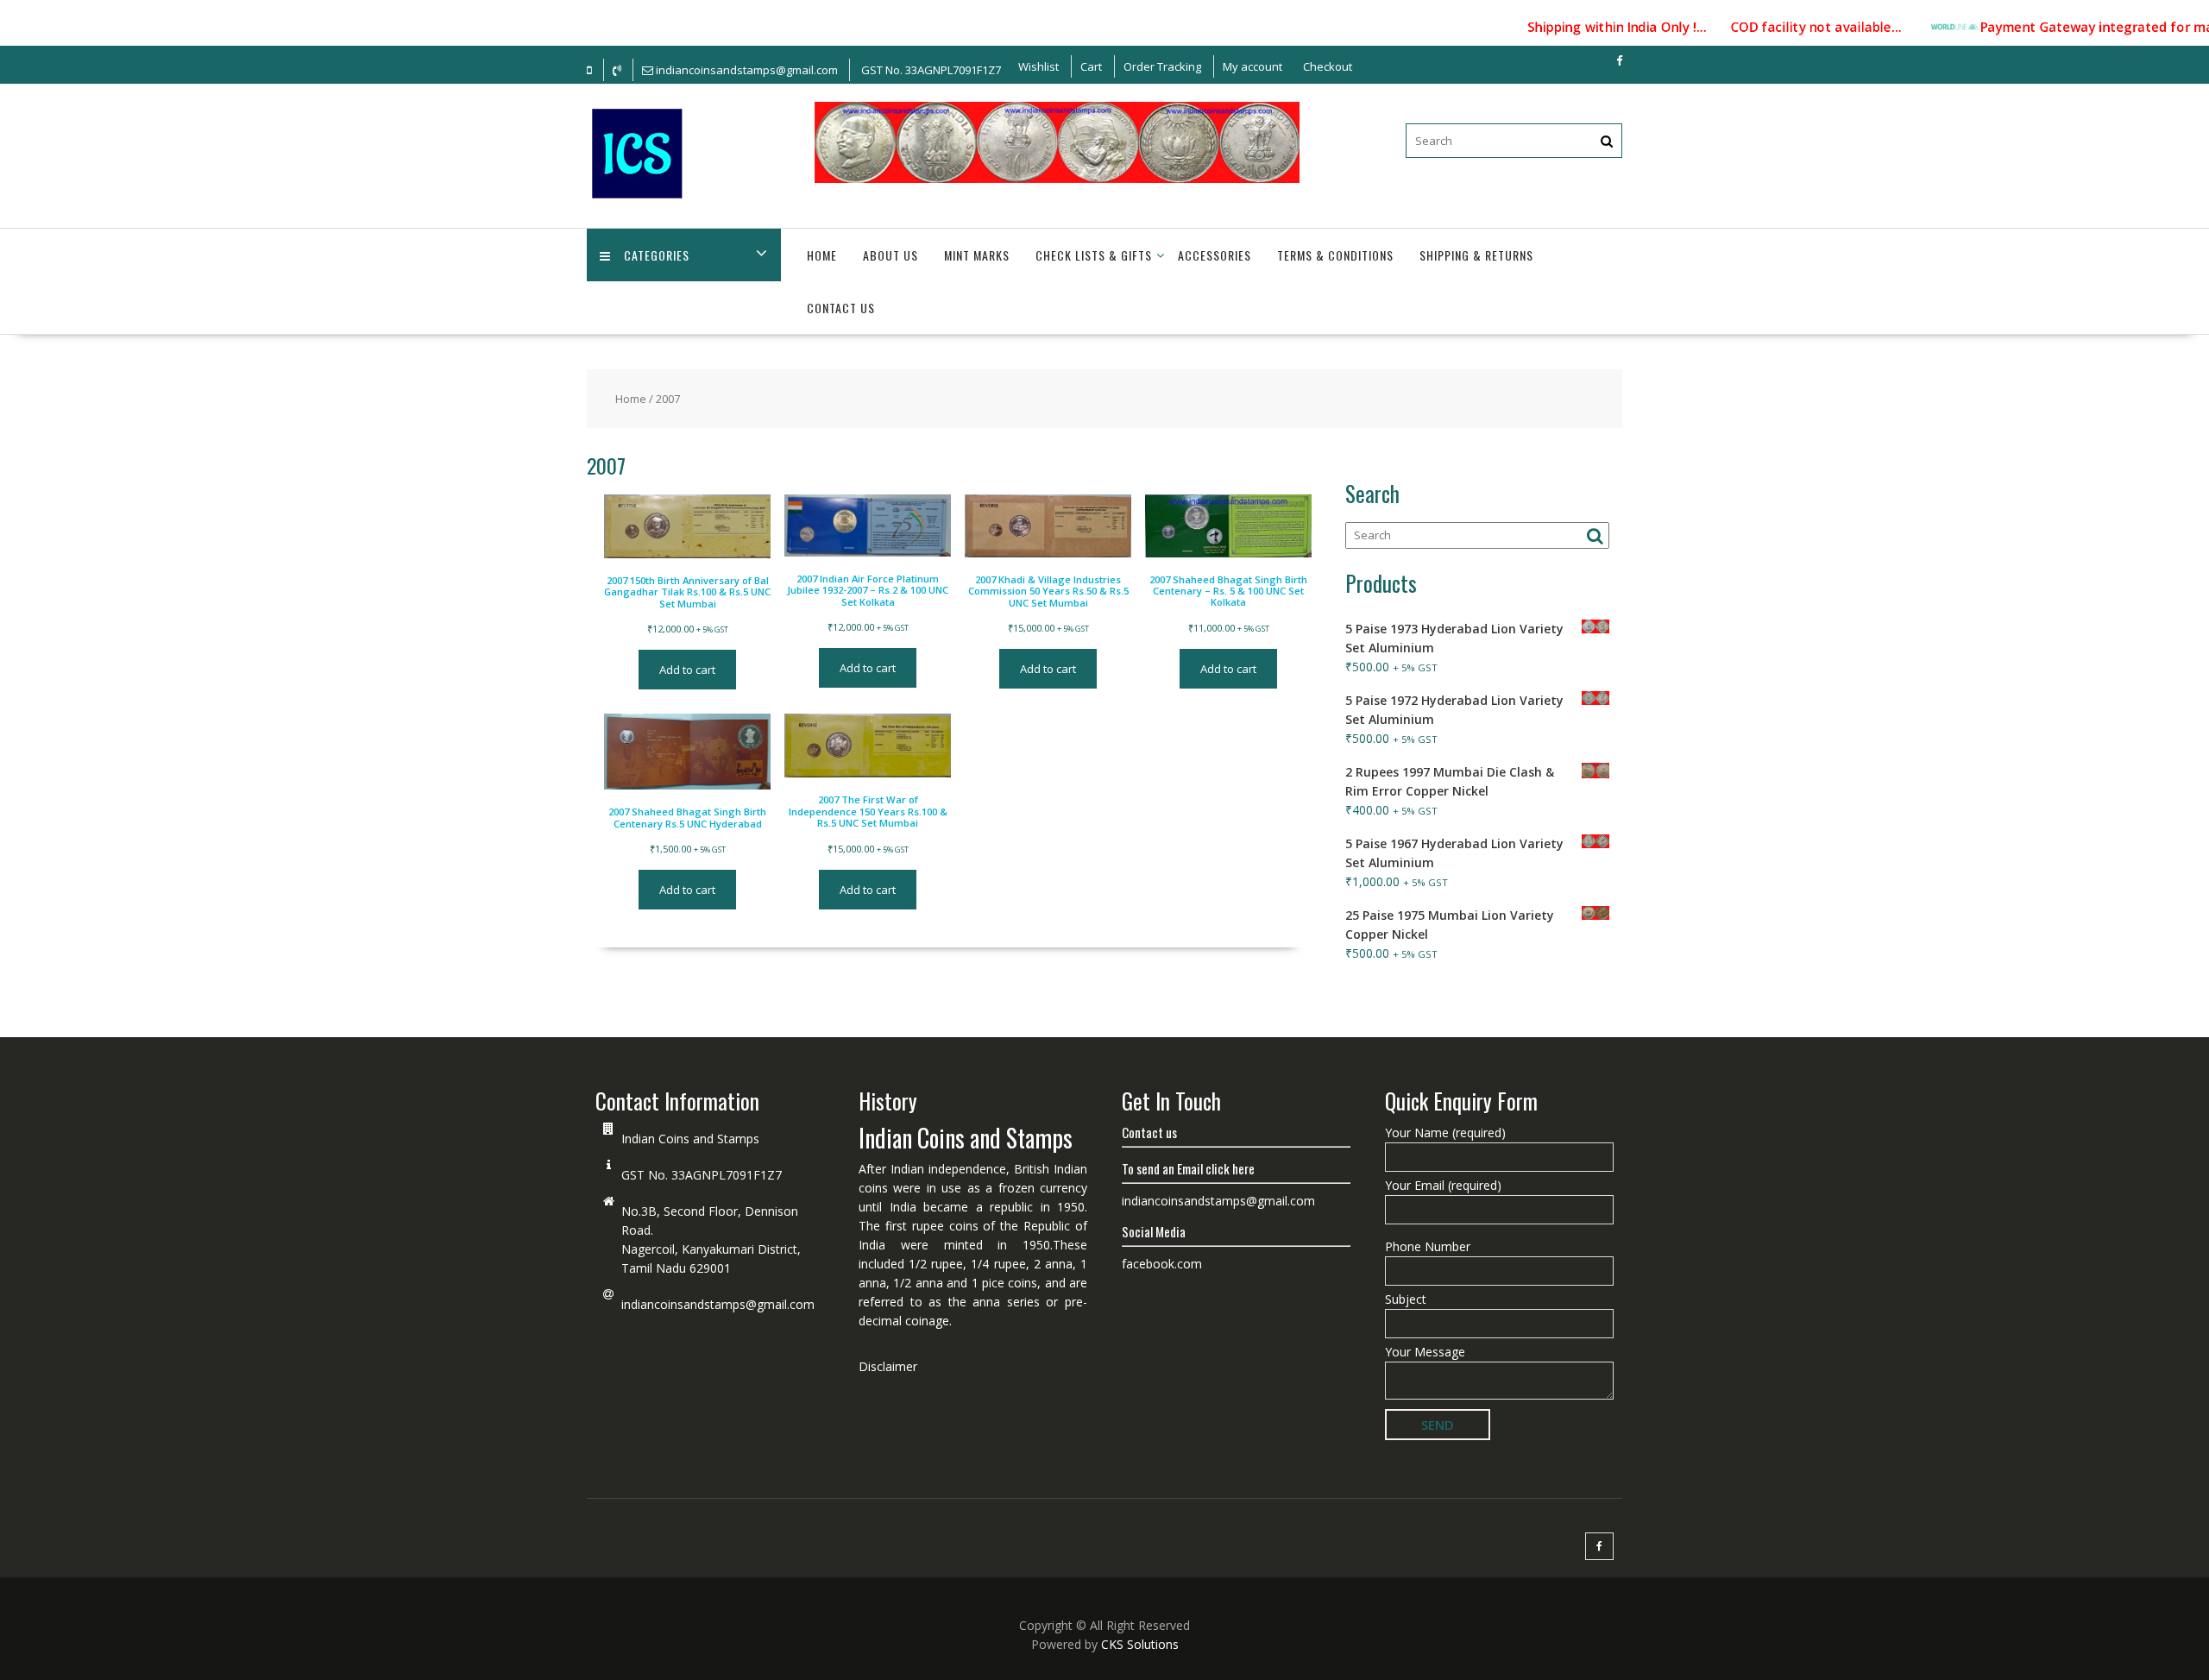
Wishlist (1038, 66)
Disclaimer (888, 1366)
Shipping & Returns (1476, 255)
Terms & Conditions (1335, 255)
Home (822, 255)
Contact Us (841, 308)
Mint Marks (977, 255)
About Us (891, 255)
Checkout (1328, 66)
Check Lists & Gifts (1094, 255)
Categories (657, 255)
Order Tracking (1162, 66)
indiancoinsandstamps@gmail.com (718, 1304)
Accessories (1215, 255)
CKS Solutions (1140, 1644)
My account (1252, 66)
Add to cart (687, 670)
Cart (1091, 66)
